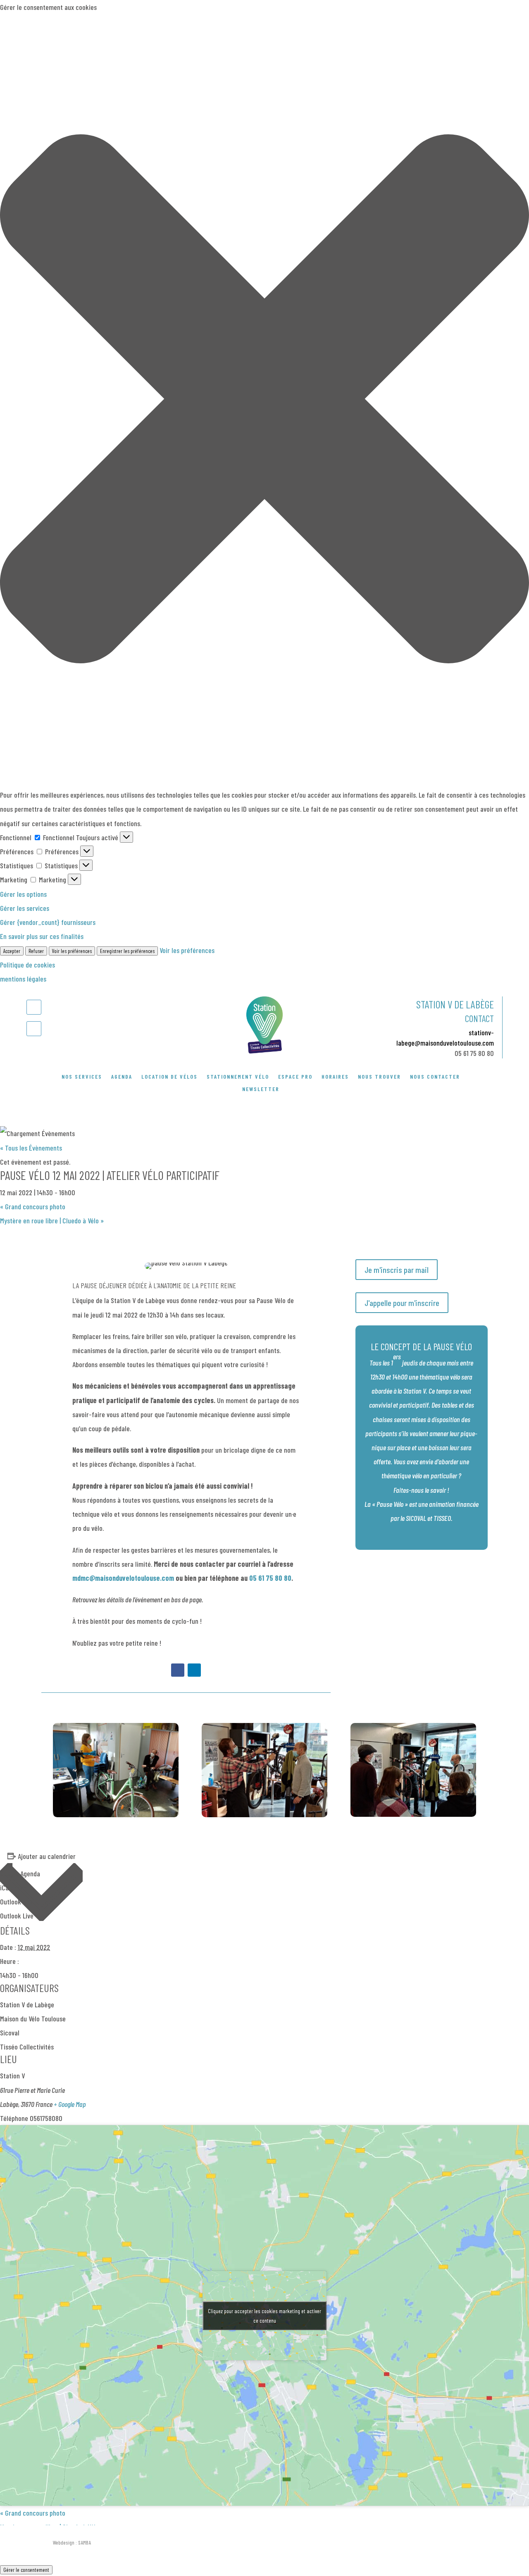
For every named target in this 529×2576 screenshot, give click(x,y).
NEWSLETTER (261, 1089)
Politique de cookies (27, 965)
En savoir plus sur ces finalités (42, 936)
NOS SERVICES (82, 1077)
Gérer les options (23, 894)
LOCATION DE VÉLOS (169, 1077)
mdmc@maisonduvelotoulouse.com (123, 1578)
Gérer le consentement (26, 2570)
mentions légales (23, 979)
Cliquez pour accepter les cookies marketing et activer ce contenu (264, 2316)
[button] (264, 401)
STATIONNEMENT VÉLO (238, 1077)
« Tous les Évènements (31, 1148)
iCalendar (13, 1887)
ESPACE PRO (295, 1077)
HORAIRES (335, 1077)
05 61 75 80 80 (474, 1053)
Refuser (36, 951)
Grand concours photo (33, 1206)
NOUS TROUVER (379, 1077)
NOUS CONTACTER (435, 1077)
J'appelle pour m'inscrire (402, 1303)
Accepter (12, 951)
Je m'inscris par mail (397, 1270)
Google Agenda (20, 1873)
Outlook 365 (16, 1902)
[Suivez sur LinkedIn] (34, 1029)
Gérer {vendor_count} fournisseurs (48, 922)
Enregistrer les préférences (127, 951)
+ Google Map (70, 2104)
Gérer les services (25, 908)
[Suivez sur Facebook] (34, 1007)
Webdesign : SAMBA (72, 2543)
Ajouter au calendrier (47, 1856)
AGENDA (122, 1077)
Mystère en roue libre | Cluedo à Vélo (52, 1220)
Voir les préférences (72, 951)
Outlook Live (17, 1916)
